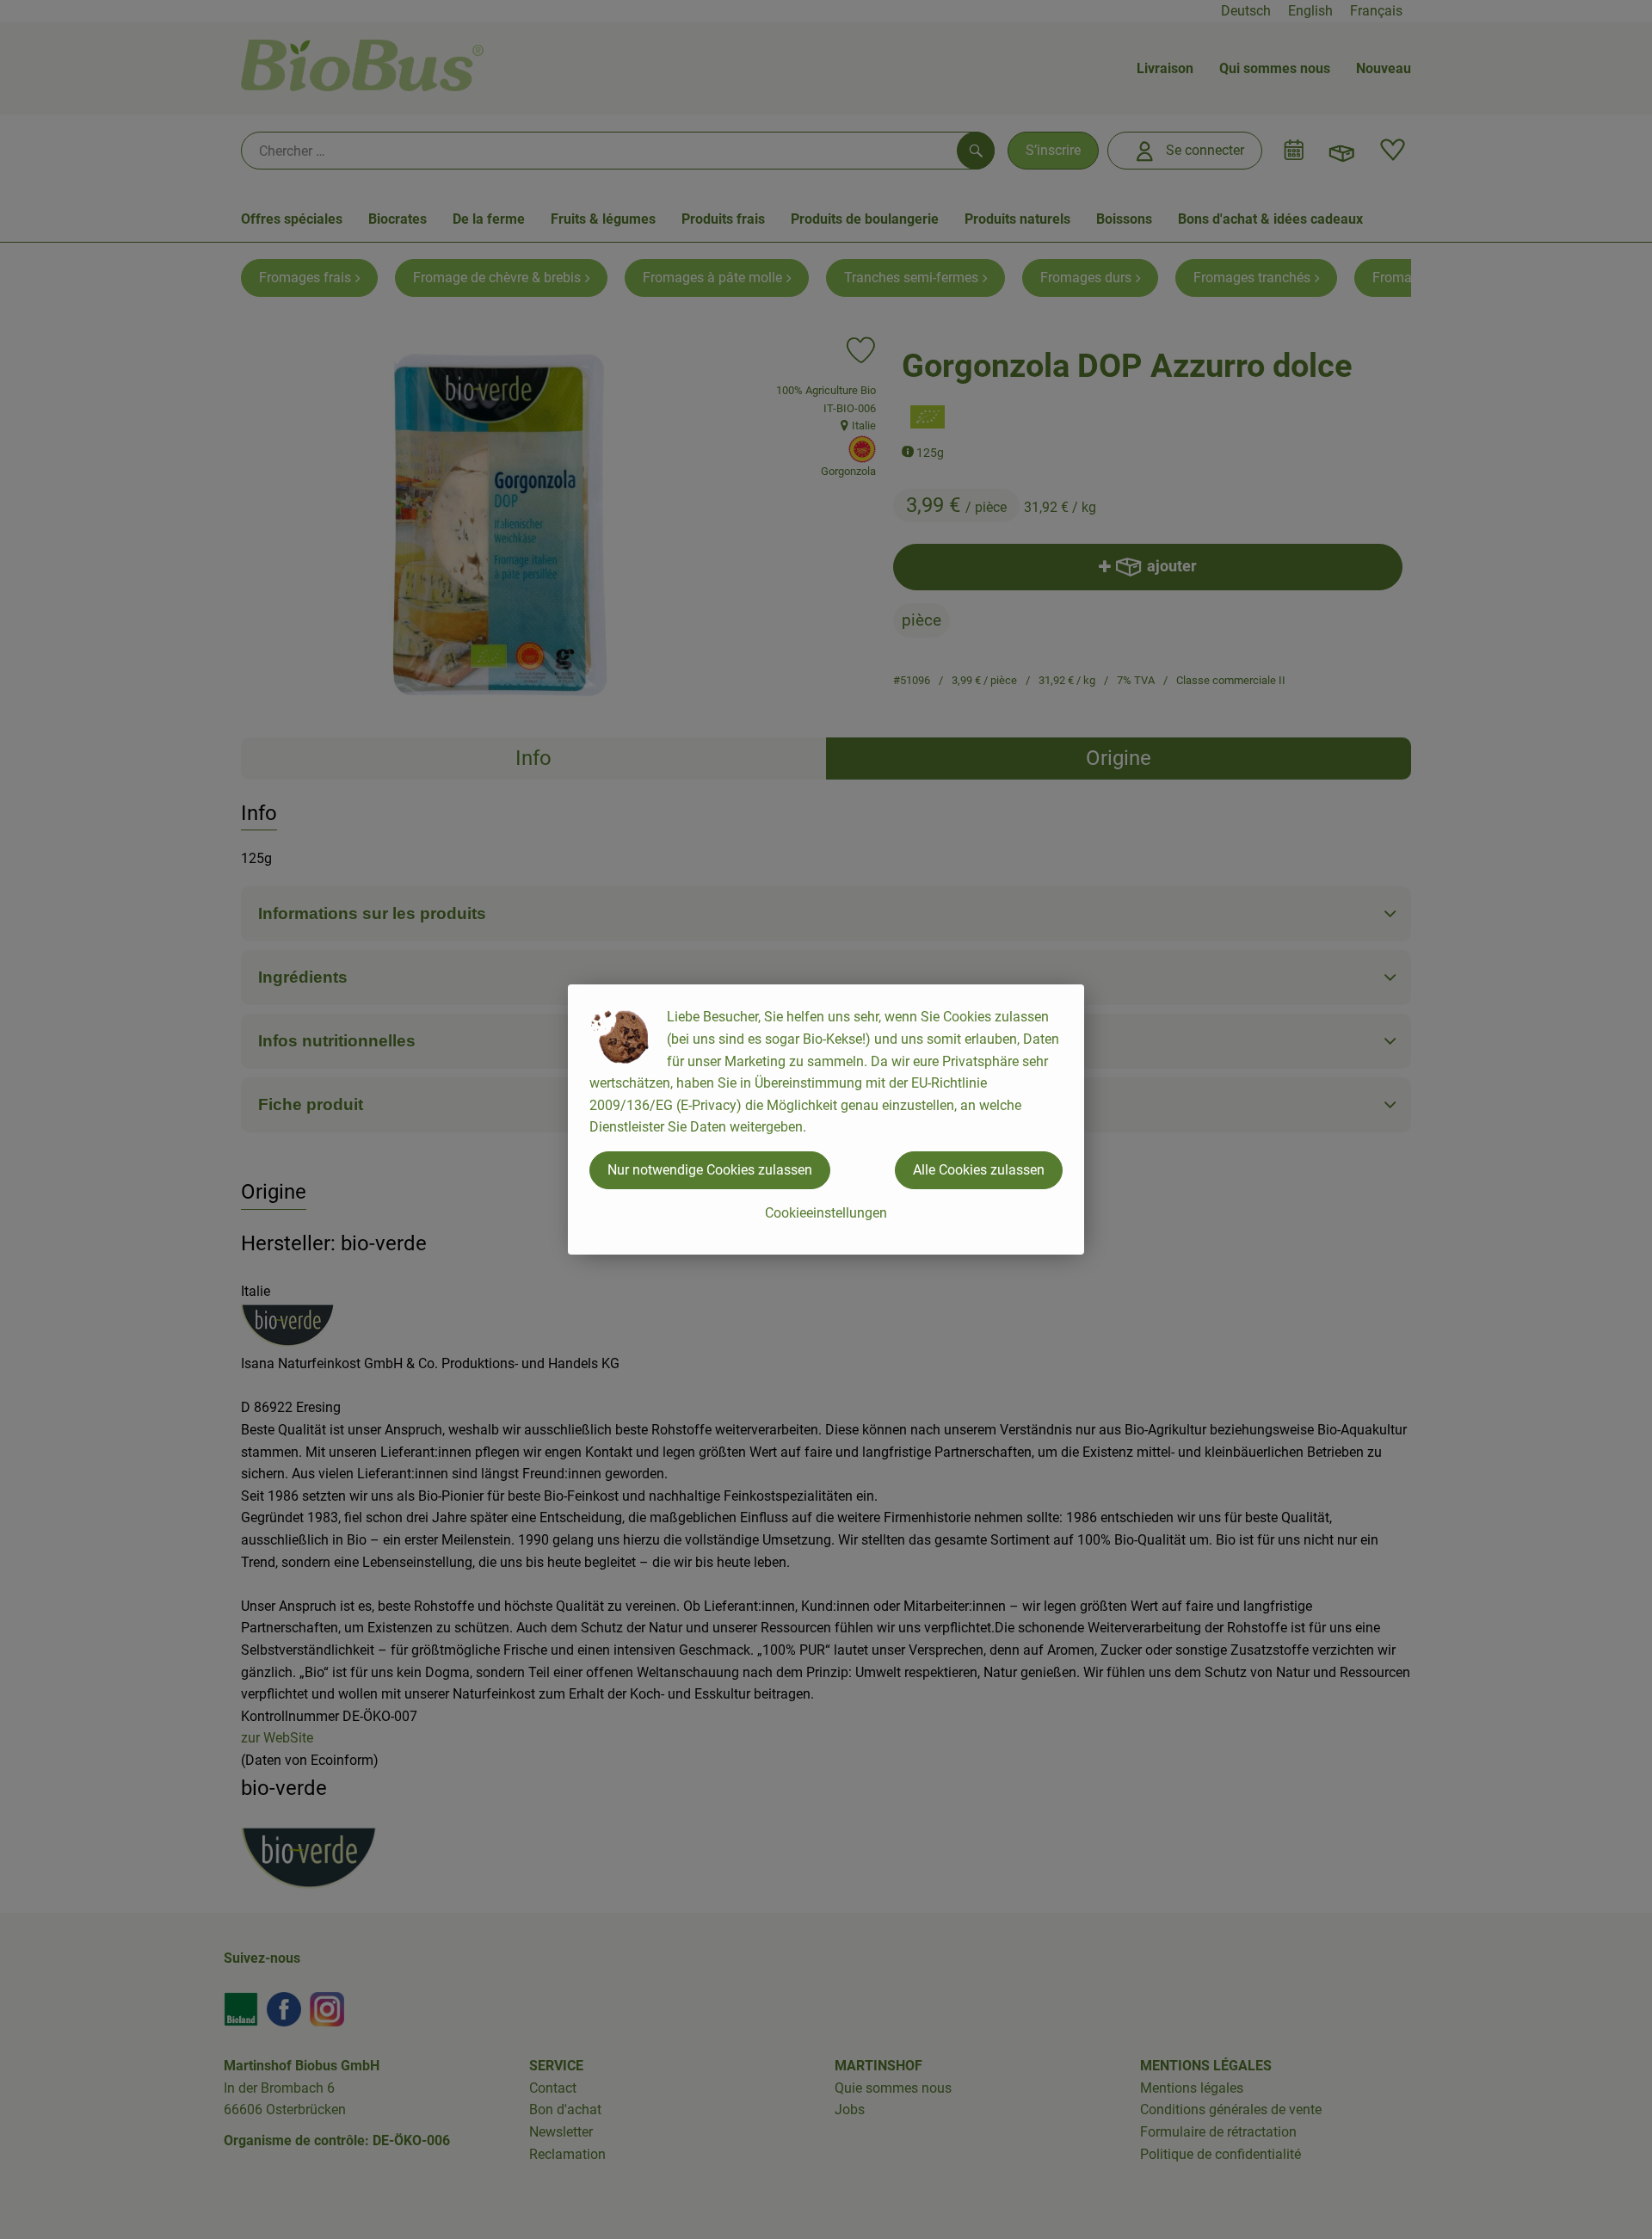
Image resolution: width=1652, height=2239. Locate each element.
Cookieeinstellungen (826, 1213)
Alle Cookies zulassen (979, 1170)
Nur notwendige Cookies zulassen (710, 1170)
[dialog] (826, 1119)
